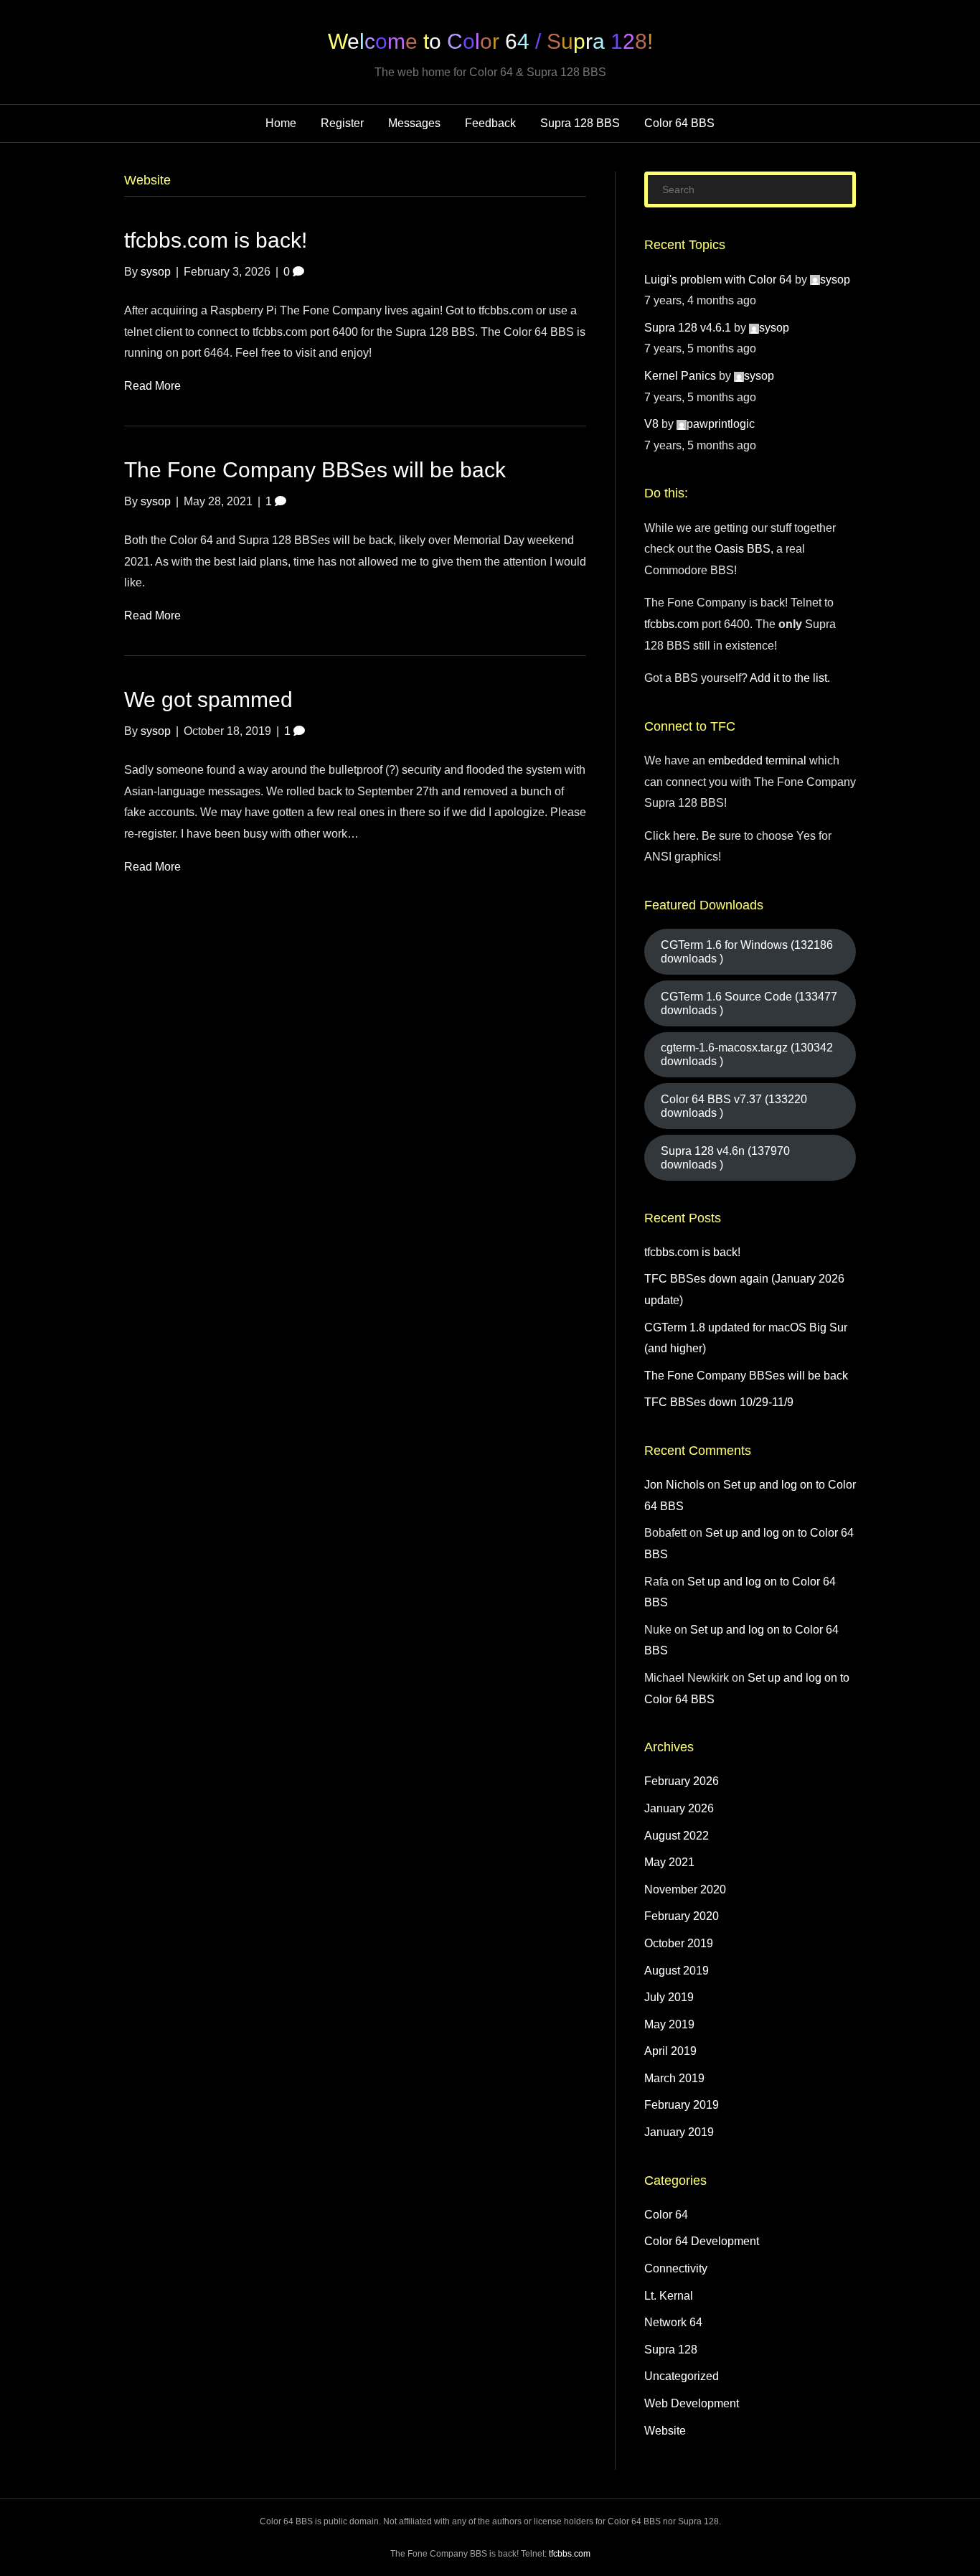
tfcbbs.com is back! (216, 240)
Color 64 (666, 2215)
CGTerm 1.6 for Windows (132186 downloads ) (747, 952)
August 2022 (677, 1836)
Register (342, 123)
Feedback (490, 123)
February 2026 (682, 1781)
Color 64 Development (702, 2241)
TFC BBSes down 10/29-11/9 (719, 1402)
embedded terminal (757, 760)
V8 (651, 424)
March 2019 (674, 2078)
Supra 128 (671, 2350)
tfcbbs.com (672, 624)
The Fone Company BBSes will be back (315, 470)
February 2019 (682, 2105)
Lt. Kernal (669, 2296)
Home (281, 123)
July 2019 (669, 1997)
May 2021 (669, 1862)
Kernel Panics (680, 376)
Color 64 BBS (679, 123)
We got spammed (208, 699)
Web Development (692, 2403)
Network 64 (673, 2322)
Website (665, 2431)
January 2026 (679, 1808)
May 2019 (669, 2024)
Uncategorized (682, 2376)
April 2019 (670, 2051)
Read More (152, 386)
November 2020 (685, 1889)
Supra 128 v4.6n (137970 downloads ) (725, 1158)
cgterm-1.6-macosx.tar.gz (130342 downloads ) (747, 1054)
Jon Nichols (674, 1485)
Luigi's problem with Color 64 (718, 280)
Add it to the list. (790, 678)
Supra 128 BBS (580, 123)
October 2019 (679, 1943)
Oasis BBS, (744, 549)
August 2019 (677, 1971)
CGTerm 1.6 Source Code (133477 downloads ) (749, 1003)
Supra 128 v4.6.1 (688, 328)
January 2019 (679, 2132)
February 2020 (682, 1916)
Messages (414, 123)
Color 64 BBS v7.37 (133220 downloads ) (734, 1106)
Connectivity (676, 2268)
